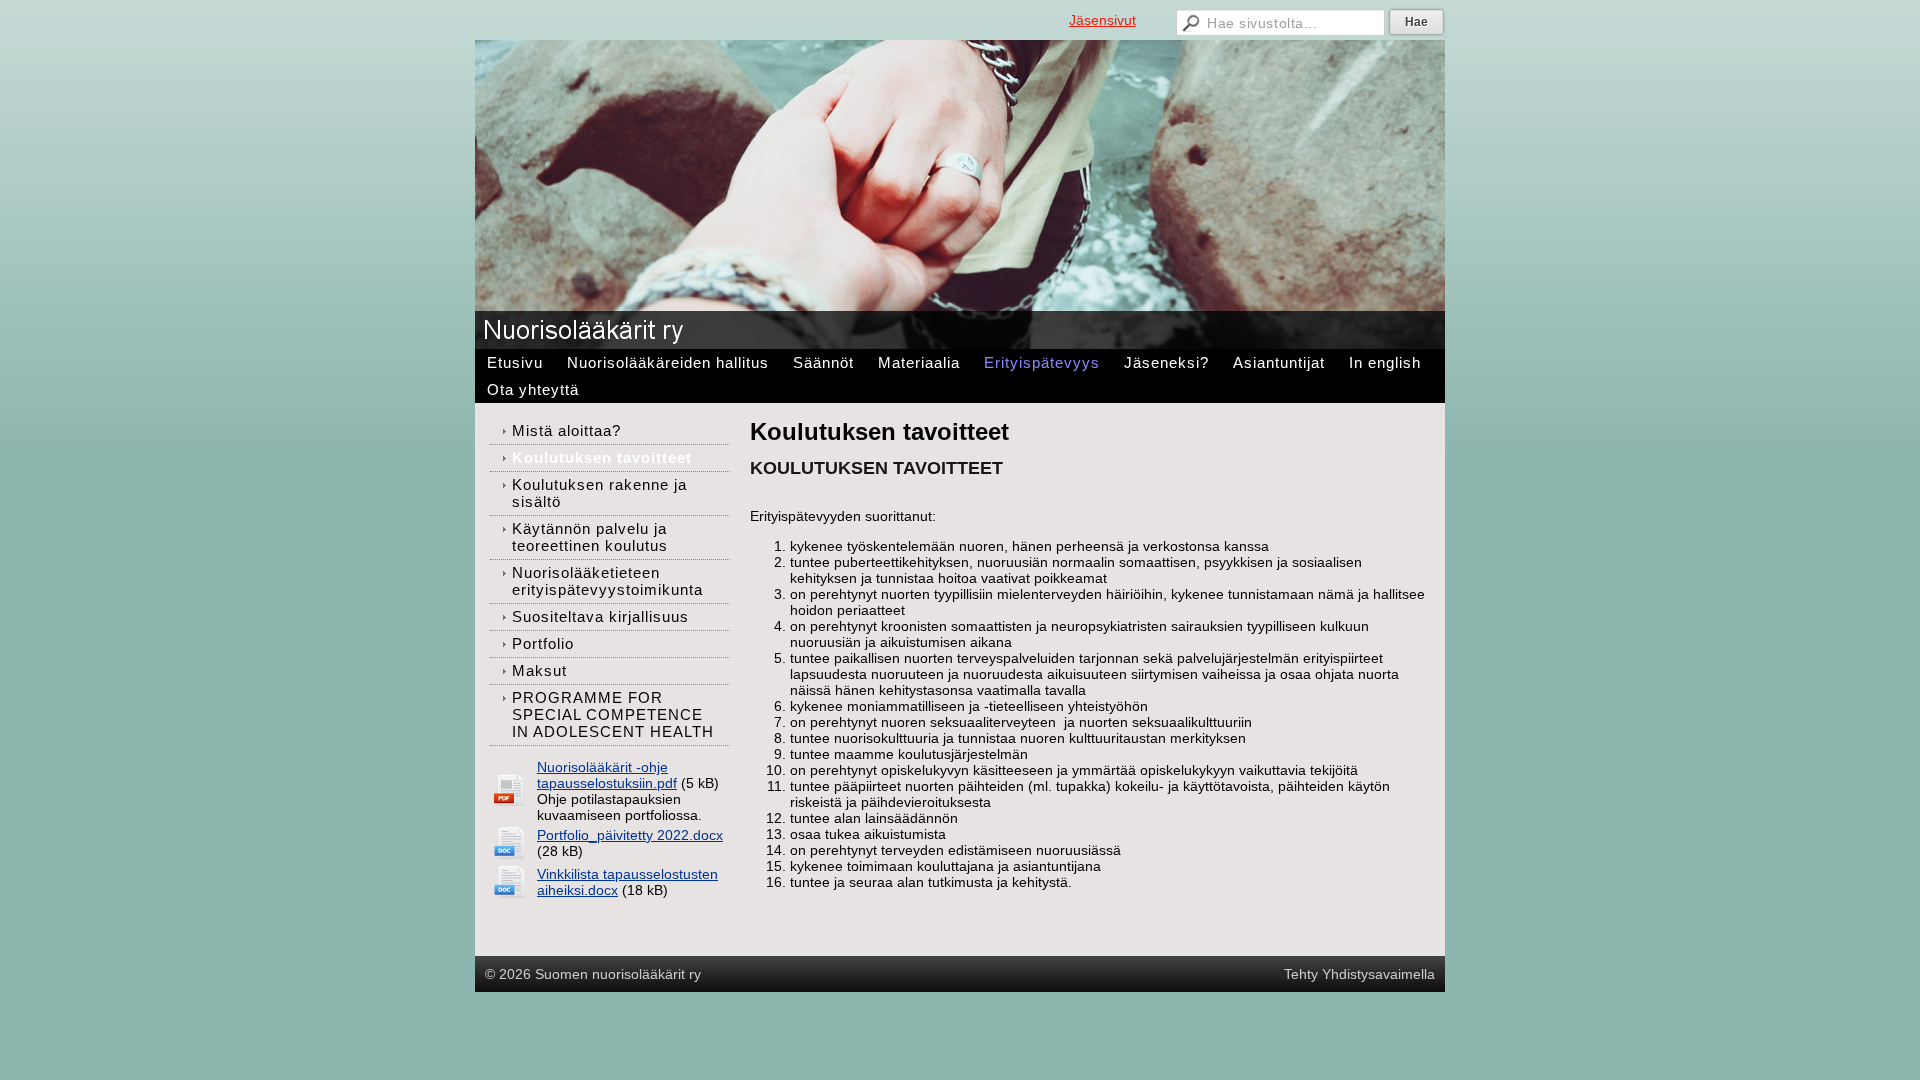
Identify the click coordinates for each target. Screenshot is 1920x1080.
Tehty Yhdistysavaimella (1359, 974)
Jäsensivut (1102, 20)
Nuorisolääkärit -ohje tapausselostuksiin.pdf (607, 775)
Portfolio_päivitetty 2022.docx (630, 835)
